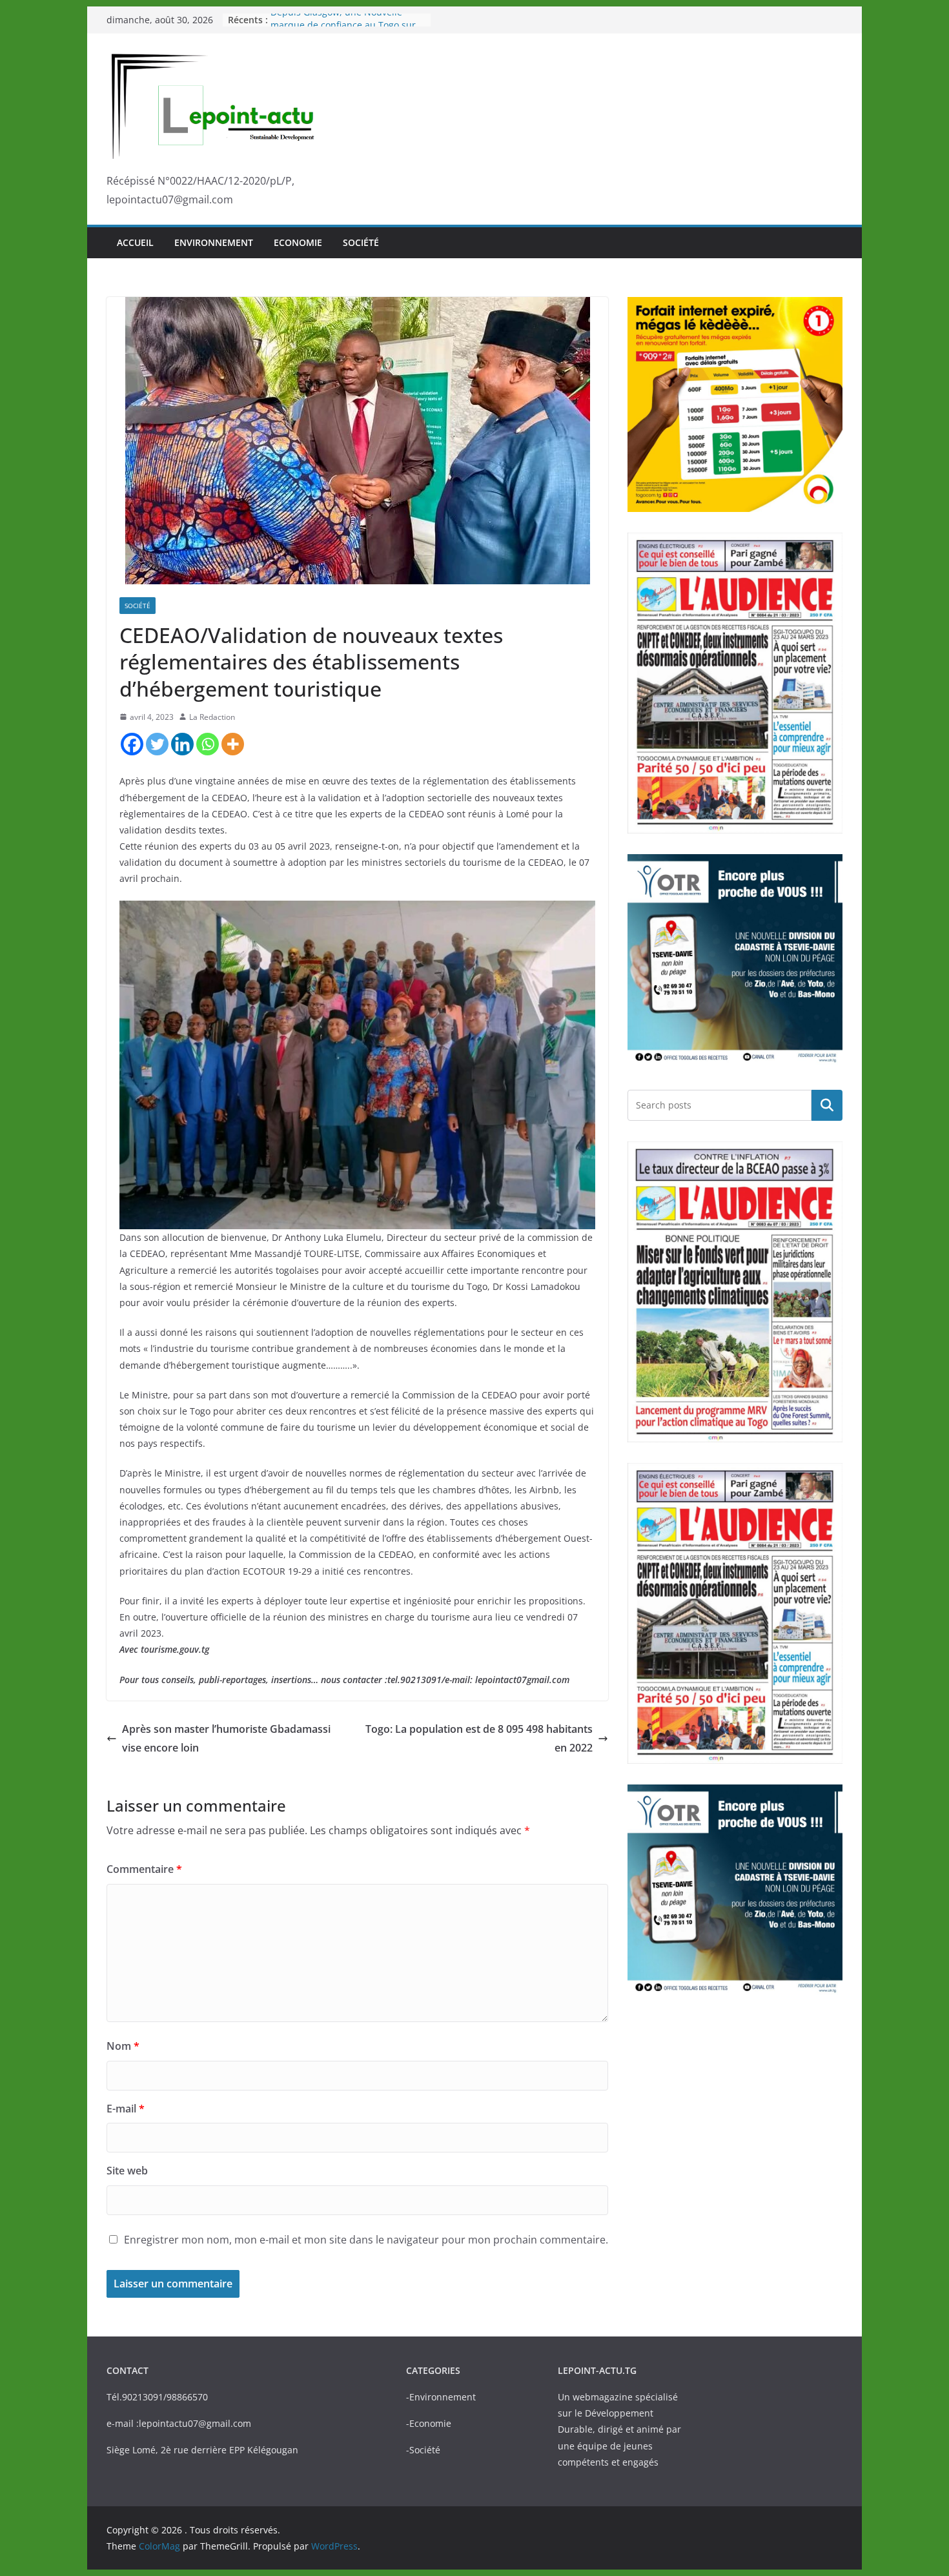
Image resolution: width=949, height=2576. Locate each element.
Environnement (214, 242)
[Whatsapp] (208, 744)
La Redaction (212, 717)
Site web (127, 2171)
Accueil (135, 242)
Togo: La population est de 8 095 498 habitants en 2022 (479, 1738)
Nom (123, 2046)
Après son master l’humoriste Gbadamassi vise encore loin (226, 1738)
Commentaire (144, 1869)
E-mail (126, 2109)
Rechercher (827, 1105)
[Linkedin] (182, 744)
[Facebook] (132, 744)
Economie (298, 242)
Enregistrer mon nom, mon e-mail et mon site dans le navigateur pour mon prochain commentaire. (366, 2240)
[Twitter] (157, 744)
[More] (233, 744)
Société (361, 242)
